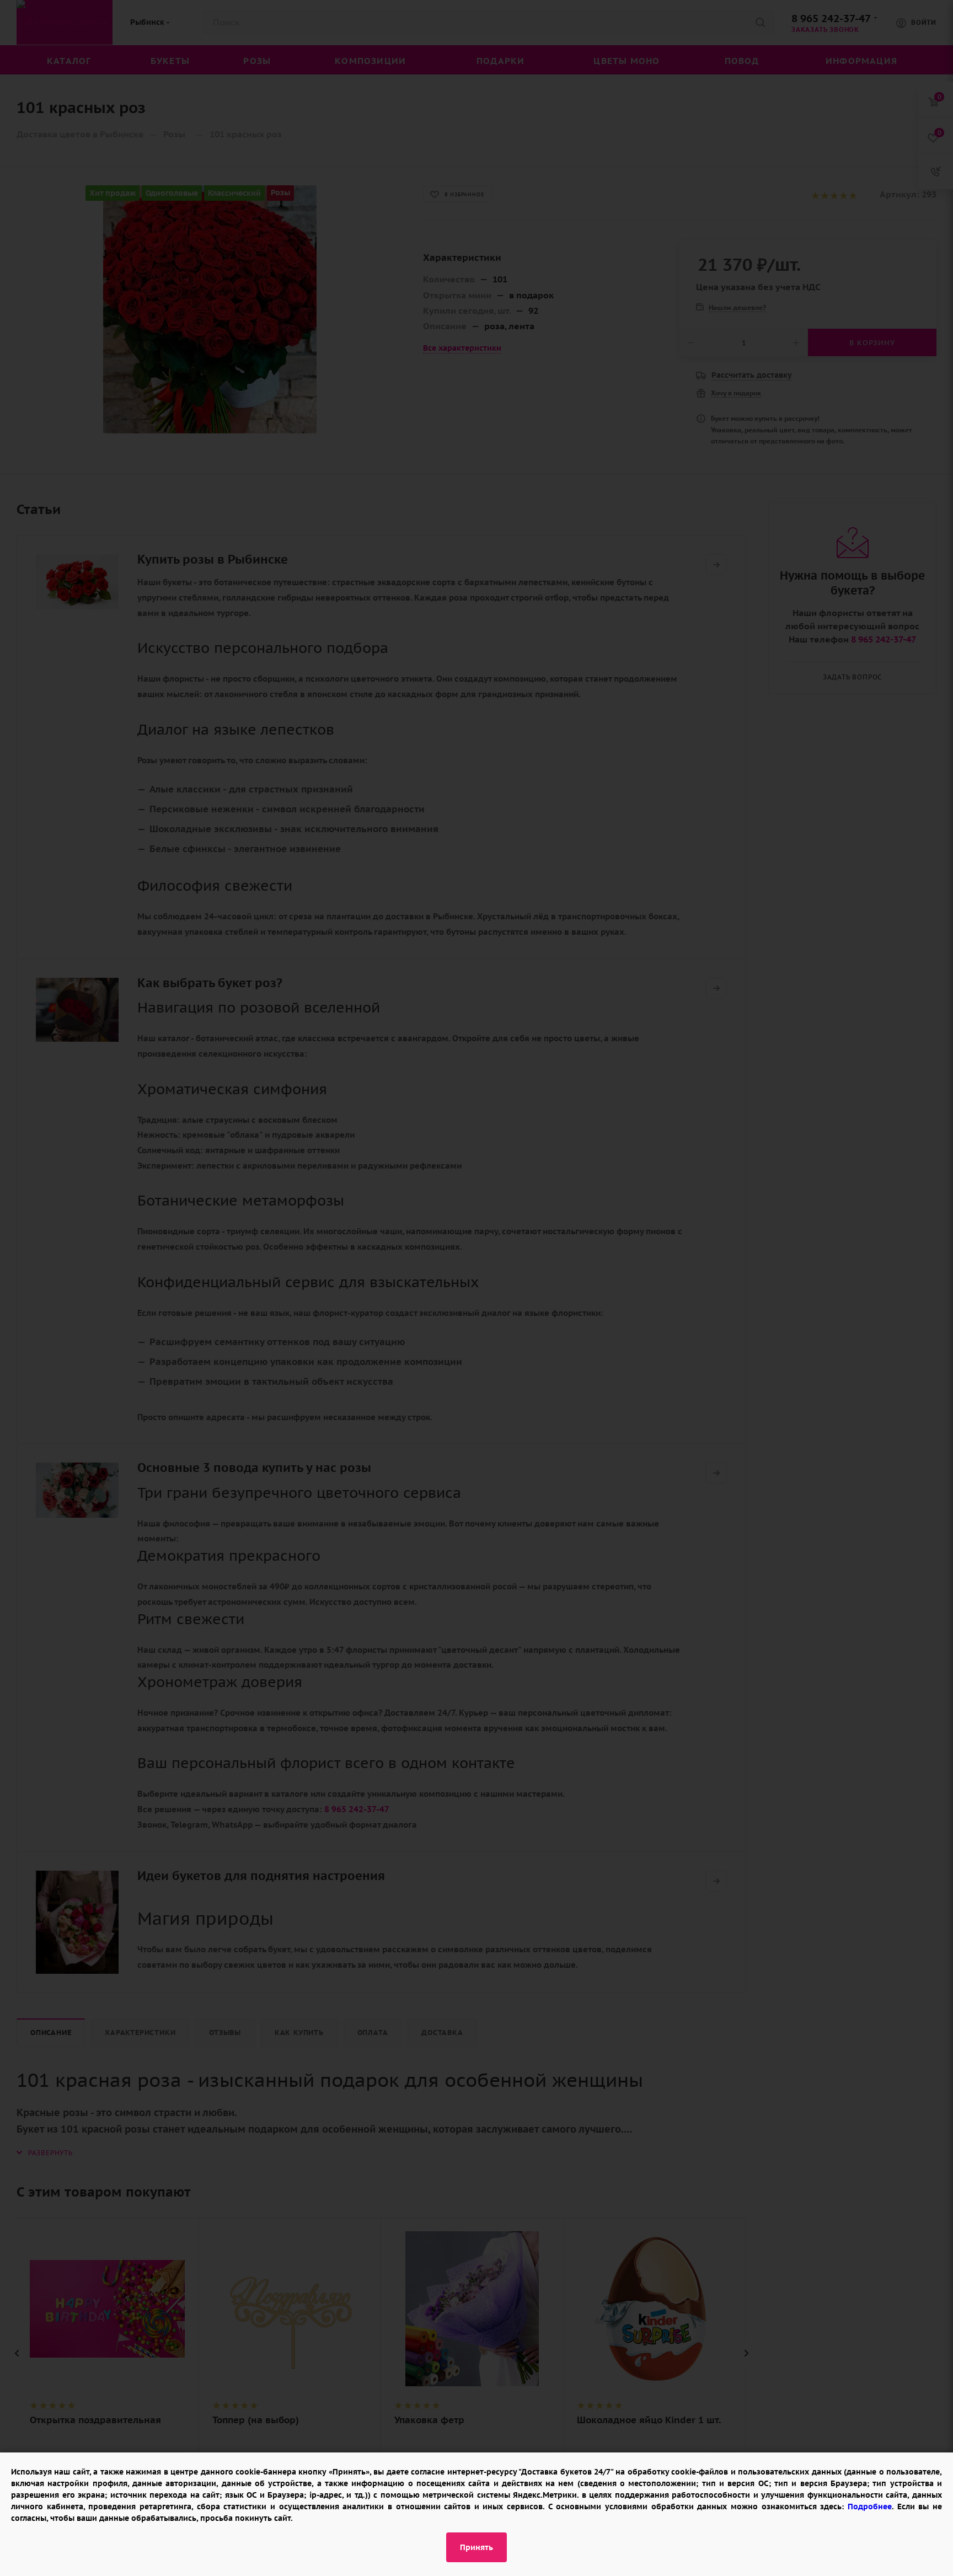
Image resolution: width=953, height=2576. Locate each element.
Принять (476, 2547)
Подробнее (870, 2507)
